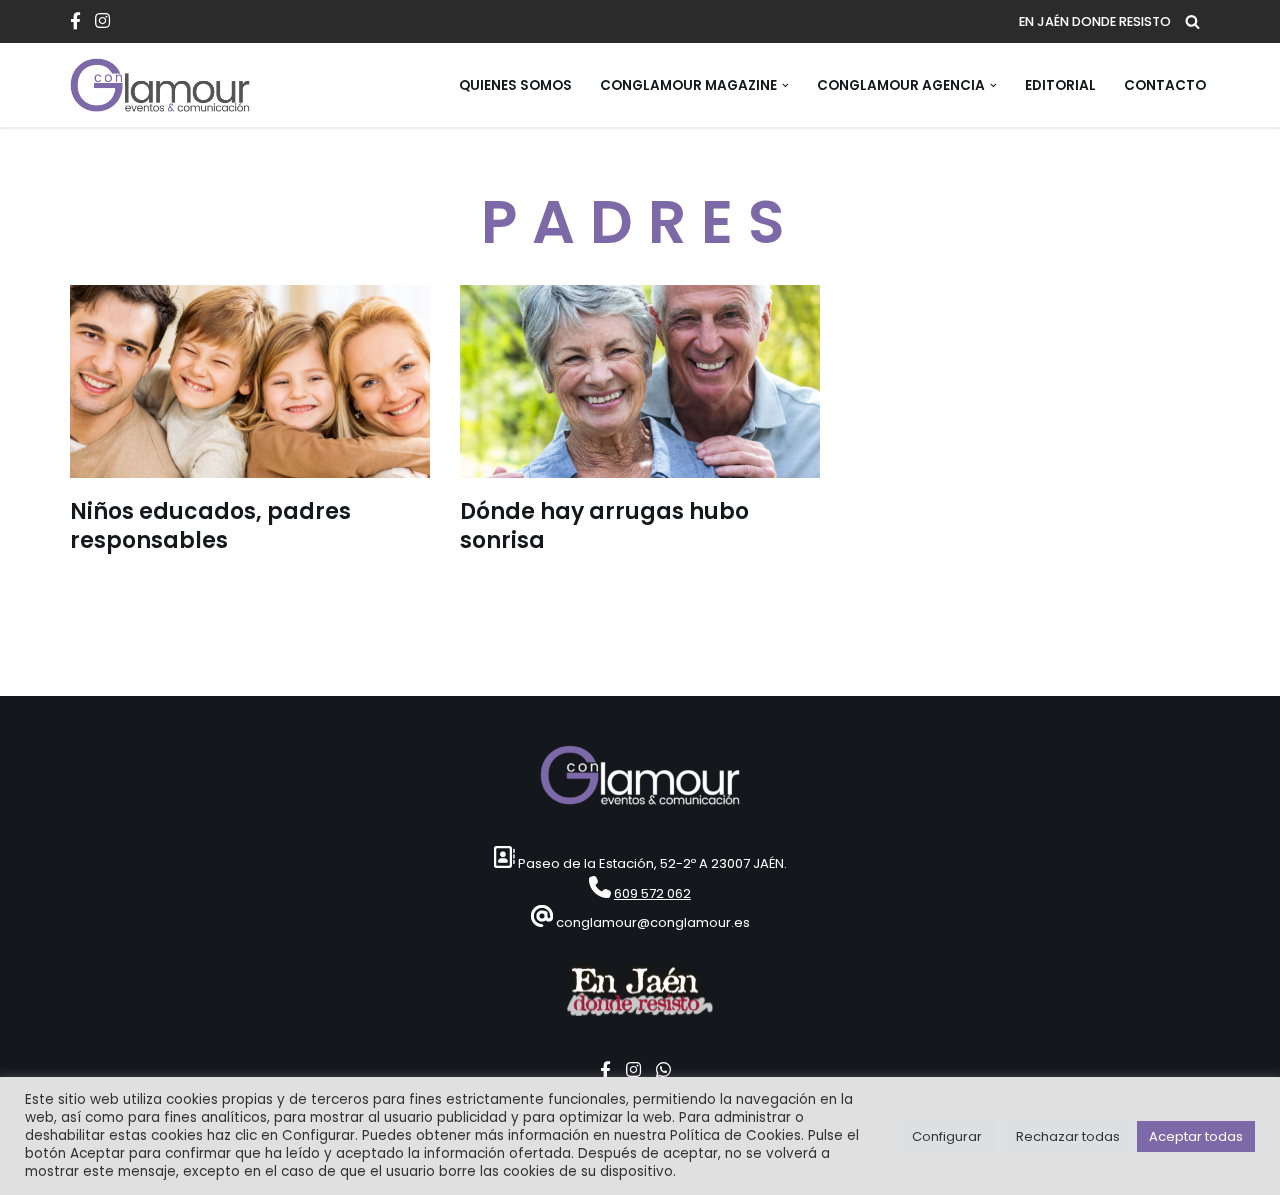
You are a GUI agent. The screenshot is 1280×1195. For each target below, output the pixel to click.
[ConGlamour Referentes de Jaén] (160, 85)
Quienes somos (515, 85)
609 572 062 (652, 893)
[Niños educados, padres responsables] (250, 382)
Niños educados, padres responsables (210, 526)
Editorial (1060, 85)
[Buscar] (1192, 21)
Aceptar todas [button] (1196, 1136)
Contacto (1165, 85)
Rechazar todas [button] (1068, 1136)
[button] (785, 85)
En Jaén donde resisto (1095, 21)
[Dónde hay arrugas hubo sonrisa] (640, 382)
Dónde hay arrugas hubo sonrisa (604, 526)
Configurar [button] (947, 1136)
